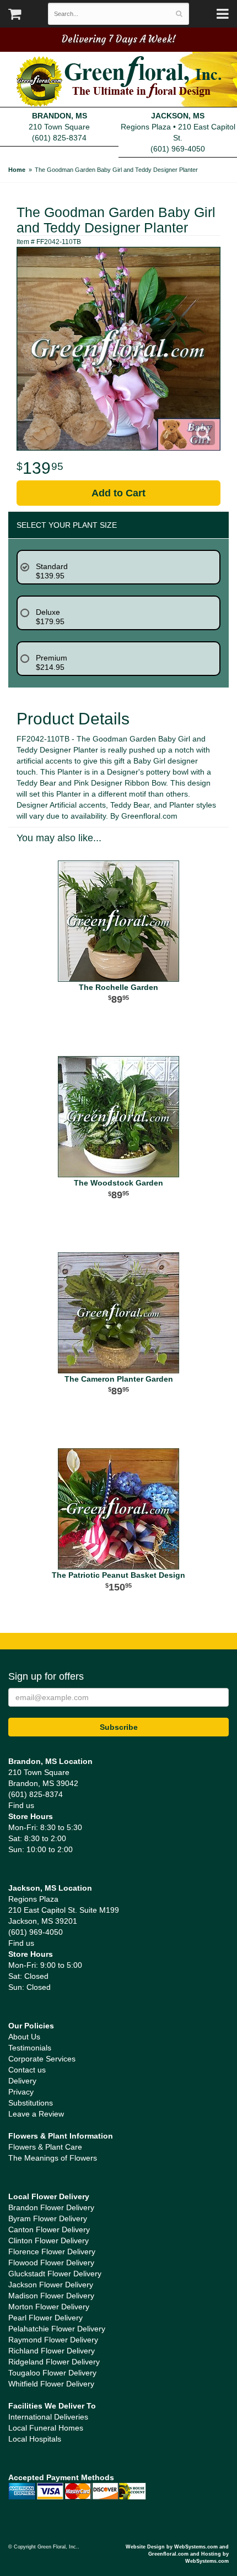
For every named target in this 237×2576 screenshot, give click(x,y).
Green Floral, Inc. (119, 82)
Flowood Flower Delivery (51, 2263)
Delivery (22, 2081)
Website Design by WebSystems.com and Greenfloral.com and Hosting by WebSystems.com (177, 2554)
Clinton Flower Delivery (49, 2241)
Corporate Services (42, 2059)
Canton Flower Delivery (49, 2229)
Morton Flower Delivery (49, 2307)
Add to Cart (118, 493)
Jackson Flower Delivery (51, 2285)
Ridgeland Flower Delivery (54, 2362)
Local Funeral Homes (46, 2428)
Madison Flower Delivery (51, 2296)
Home (17, 170)
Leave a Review (36, 2114)
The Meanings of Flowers (53, 2158)
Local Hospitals (35, 2439)
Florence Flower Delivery (52, 2252)
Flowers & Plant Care (45, 2147)
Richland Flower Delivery (52, 2351)
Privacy (21, 2092)
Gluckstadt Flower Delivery (55, 2274)
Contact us (27, 2070)
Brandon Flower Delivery (51, 2207)
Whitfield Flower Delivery (51, 2384)
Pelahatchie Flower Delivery (57, 2329)
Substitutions (31, 2103)
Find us (21, 1805)
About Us (24, 2037)
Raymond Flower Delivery (53, 2340)
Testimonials (30, 2048)
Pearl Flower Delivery (45, 2318)
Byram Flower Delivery (48, 2218)
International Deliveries (48, 2417)
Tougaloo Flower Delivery (52, 2373)
